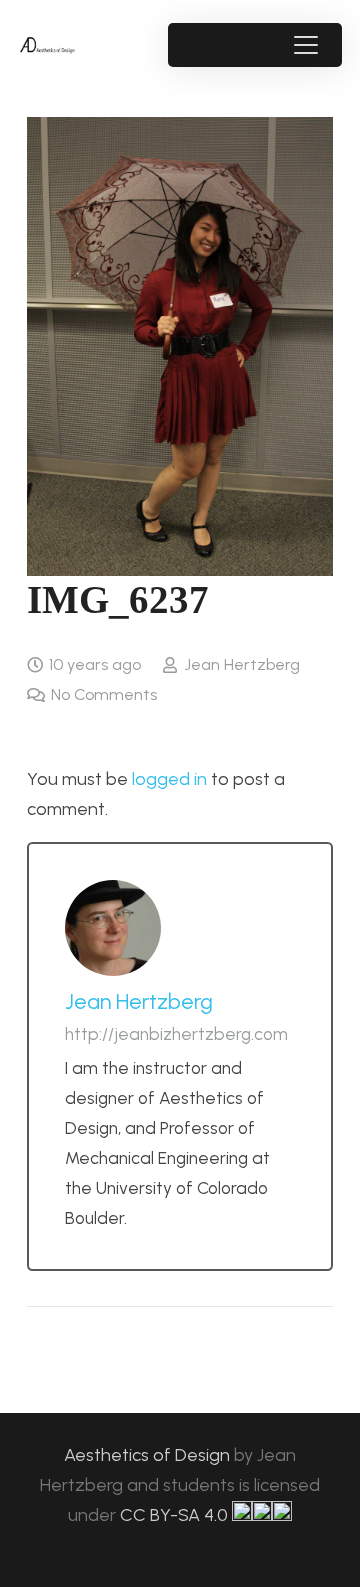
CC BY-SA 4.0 (176, 1515)
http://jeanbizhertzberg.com (176, 1034)
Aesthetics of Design (149, 1455)
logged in (169, 779)
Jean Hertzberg (242, 664)
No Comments (104, 694)
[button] (305, 45)
